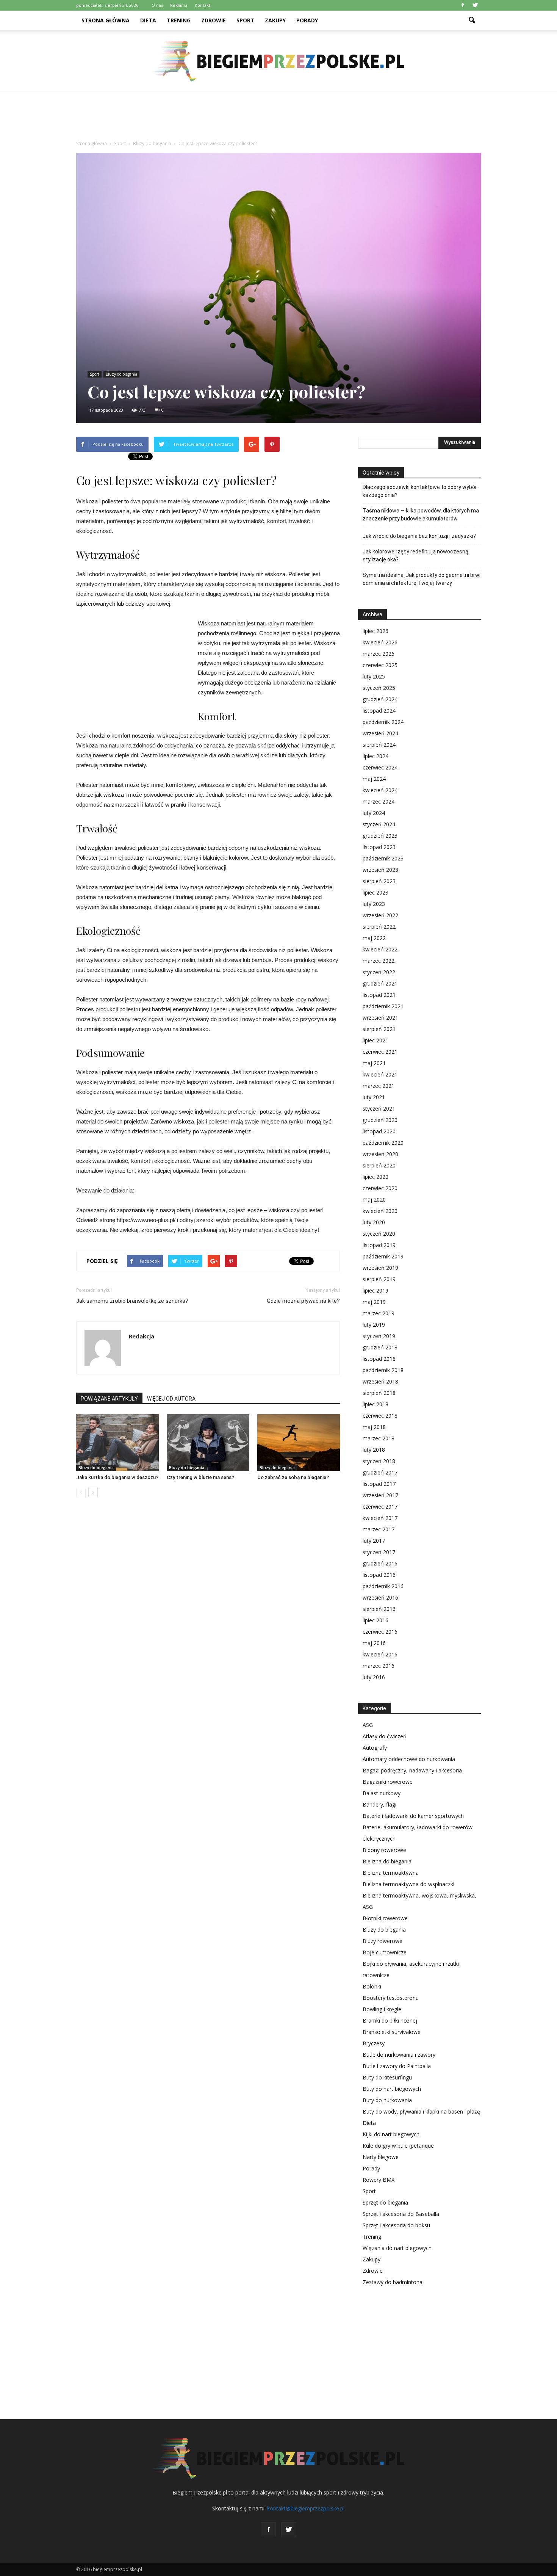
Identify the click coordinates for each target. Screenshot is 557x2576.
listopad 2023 (379, 847)
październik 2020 (383, 1143)
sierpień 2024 (379, 745)
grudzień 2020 (380, 1120)
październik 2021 (383, 1006)
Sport (245, 20)
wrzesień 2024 (380, 733)
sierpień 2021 (379, 1029)
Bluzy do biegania (121, 374)
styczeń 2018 (379, 1461)
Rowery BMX (379, 2180)
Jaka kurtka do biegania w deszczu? (117, 1477)
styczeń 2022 (379, 972)
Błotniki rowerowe (385, 1918)
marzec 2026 (379, 654)
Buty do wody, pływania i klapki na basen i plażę (421, 2111)
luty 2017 (374, 1541)
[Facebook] (463, 5)
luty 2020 (374, 1222)
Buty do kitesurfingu (387, 2077)
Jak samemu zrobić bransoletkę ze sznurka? (132, 1301)
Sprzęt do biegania (385, 2202)
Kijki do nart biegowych (391, 2134)
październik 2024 (383, 722)
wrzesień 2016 (380, 1597)
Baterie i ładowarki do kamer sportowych (413, 1816)
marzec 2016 (379, 1666)
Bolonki (372, 1986)
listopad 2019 (379, 1245)
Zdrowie (214, 20)
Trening (179, 20)
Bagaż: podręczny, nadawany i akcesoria (412, 1770)
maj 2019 (374, 1302)
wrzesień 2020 (380, 1154)
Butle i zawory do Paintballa (397, 2066)
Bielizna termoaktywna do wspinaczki (408, 1884)
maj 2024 (374, 779)
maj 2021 (374, 1063)
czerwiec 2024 (380, 767)
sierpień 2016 (379, 1609)
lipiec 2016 (376, 1620)
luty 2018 (374, 1450)
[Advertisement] (278, 118)
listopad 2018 (379, 1359)
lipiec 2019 (376, 1290)
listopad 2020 (379, 1131)
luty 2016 (374, 1677)
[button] (472, 20)
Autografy (375, 1748)
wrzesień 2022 (380, 915)
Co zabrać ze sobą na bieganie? (293, 1477)
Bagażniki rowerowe (388, 1782)
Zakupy (275, 20)
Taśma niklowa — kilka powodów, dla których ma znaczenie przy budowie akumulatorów (421, 515)
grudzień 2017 (380, 1472)
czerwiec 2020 (380, 1188)
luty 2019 (374, 1325)
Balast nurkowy (382, 1793)
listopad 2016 (379, 1575)
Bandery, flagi (379, 1804)
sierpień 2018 (379, 1393)
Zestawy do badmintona (393, 2282)
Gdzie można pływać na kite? (303, 1301)
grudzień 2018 (380, 1347)
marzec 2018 (379, 1438)
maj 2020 (374, 1199)
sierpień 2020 (379, 1165)
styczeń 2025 (379, 688)
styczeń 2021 (379, 1109)
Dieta (148, 20)
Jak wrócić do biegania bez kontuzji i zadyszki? (419, 536)
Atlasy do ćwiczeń (385, 1736)
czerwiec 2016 (380, 1632)
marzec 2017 (379, 1529)
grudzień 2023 (380, 836)
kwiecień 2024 (380, 790)
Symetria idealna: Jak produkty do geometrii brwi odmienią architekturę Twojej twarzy (422, 579)
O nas (157, 5)
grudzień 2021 (380, 983)
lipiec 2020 (376, 1177)
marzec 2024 (379, 801)
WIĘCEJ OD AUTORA (171, 1399)
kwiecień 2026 (380, 642)
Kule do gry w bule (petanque (398, 2146)
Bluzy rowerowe (383, 1941)
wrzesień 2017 (380, 1495)
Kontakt (203, 5)
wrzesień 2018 (380, 1381)
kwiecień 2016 (380, 1654)
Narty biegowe (381, 2157)
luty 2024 (374, 813)
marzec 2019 (379, 1313)
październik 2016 (383, 1586)
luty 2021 (374, 1097)
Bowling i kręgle (382, 2009)
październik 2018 (383, 1370)
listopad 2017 (379, 1484)
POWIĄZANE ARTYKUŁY (109, 1399)
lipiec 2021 (376, 1040)
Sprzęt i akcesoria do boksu (396, 2225)
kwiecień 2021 (380, 1074)
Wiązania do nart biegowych (397, 2248)
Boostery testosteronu (391, 1998)
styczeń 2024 (379, 824)
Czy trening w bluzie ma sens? (200, 1477)
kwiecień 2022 (380, 949)
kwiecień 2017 (380, 1518)
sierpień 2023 (379, 881)
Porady (307, 20)
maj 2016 (374, 1643)
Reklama (179, 5)
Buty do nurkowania (387, 2100)
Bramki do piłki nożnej (390, 2021)
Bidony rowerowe (384, 1850)
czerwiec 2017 (380, 1507)
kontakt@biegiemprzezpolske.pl (306, 2508)
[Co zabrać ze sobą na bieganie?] (299, 1443)
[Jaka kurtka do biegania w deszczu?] (117, 1443)
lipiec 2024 (376, 756)
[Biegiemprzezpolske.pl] (278, 61)
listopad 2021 (379, 995)
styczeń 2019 (379, 1336)
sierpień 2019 (379, 1279)
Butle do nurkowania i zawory (399, 2055)
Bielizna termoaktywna (391, 1873)
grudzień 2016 (380, 1563)
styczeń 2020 (379, 1234)
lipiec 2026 (376, 631)
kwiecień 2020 (380, 1211)
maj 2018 (374, 1427)
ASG (368, 1725)
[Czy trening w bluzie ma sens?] (208, 1443)
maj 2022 (374, 938)
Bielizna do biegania (387, 1861)
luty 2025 (374, 676)
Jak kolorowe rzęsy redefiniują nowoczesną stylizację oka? (415, 555)
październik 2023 (383, 858)
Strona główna (106, 20)
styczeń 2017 (379, 1552)
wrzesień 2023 (380, 870)
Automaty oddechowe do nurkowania (409, 1759)
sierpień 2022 (379, 927)
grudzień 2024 (380, 699)
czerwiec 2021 (380, 1052)
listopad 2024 (379, 711)
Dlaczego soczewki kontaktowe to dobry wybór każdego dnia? (420, 491)
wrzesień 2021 (380, 1018)
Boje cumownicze (385, 1952)
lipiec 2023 (376, 892)
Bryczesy (374, 2043)
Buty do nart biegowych (392, 2089)
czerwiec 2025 (380, 665)
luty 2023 (374, 904)
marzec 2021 (379, 1086)
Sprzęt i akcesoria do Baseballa (401, 2214)
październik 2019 (383, 1256)
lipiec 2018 (376, 1404)
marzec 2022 (379, 961)
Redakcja (142, 1336)
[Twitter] (475, 5)
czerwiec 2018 (380, 1416)
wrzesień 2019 (380, 1268)
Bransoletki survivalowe (392, 2032)
